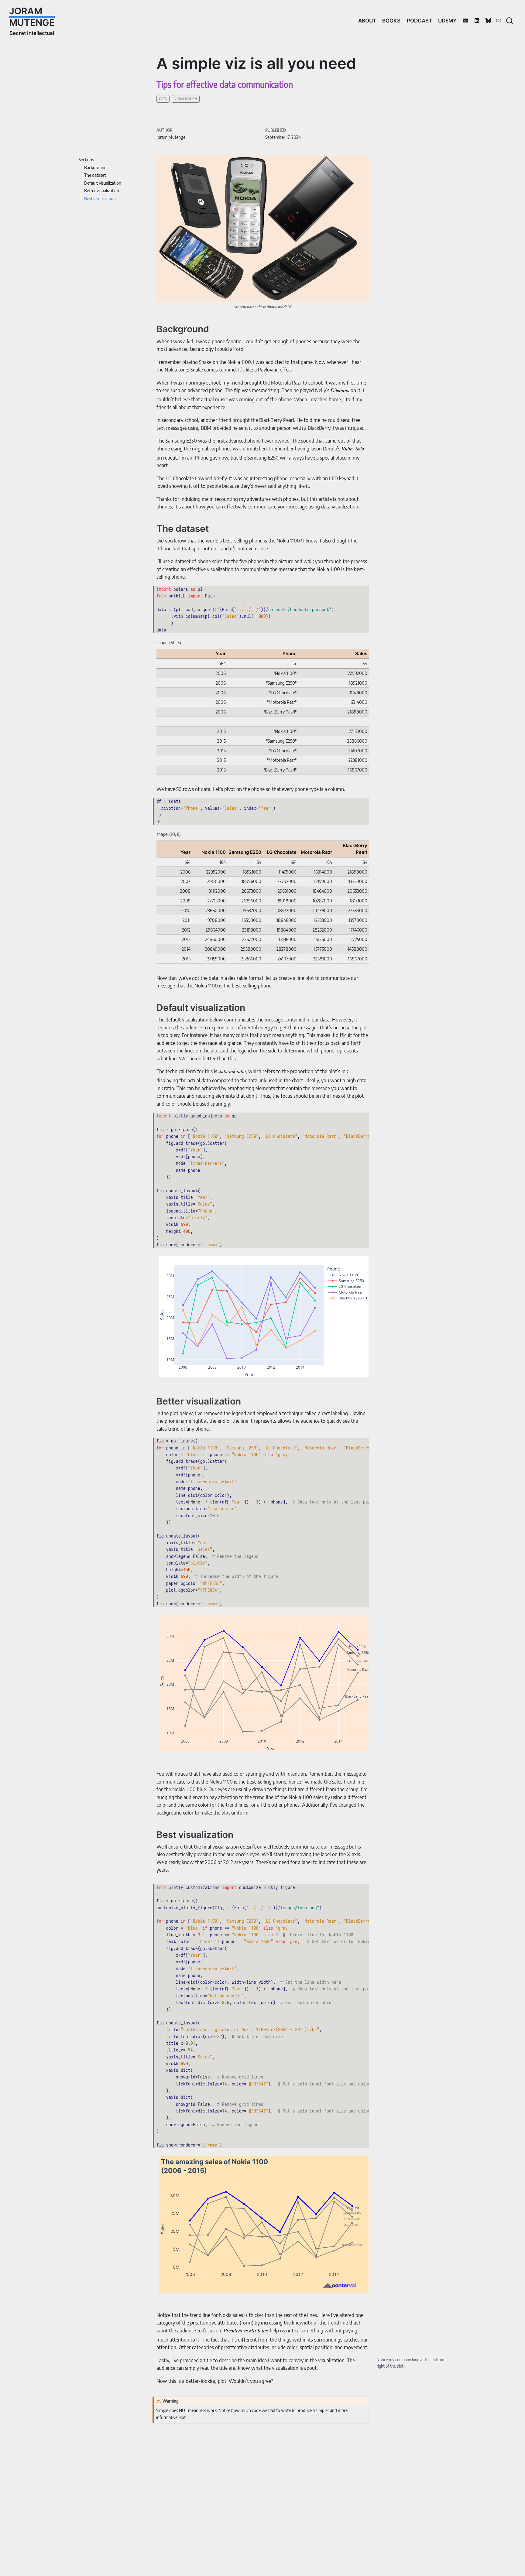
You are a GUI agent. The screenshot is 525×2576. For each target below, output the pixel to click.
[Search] (510, 21)
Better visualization (102, 190)
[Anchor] (215, 328)
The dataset (95, 175)
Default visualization (103, 183)
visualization (186, 99)
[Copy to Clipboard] (365, 588)
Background (95, 167)
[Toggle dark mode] (499, 20)
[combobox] (510, 21)
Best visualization (100, 198)
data (163, 99)
